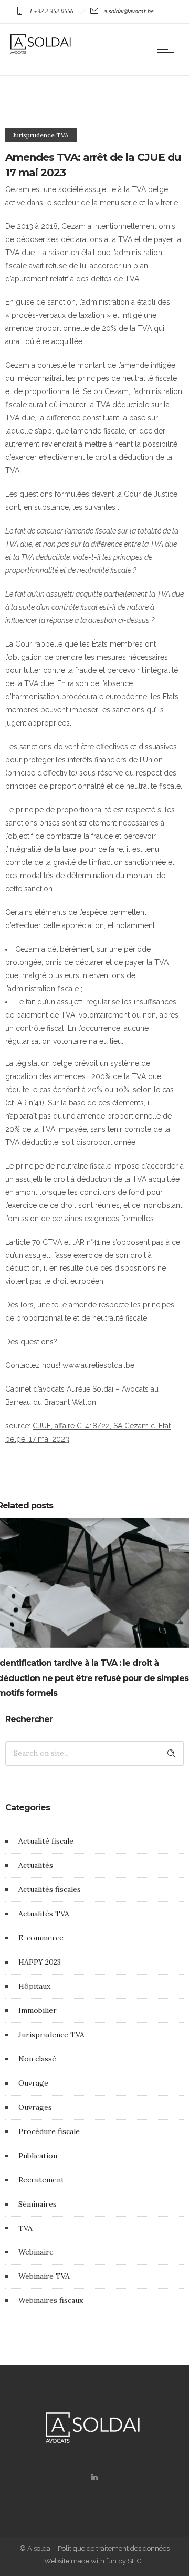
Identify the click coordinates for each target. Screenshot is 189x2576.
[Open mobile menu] (168, 49)
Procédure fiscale (49, 2131)
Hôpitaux (34, 1986)
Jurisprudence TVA (51, 2035)
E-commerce (41, 1938)
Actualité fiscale (46, 1841)
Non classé (37, 2059)
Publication (38, 2156)
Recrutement (41, 2180)
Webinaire (36, 2252)
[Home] (42, 51)
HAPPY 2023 (40, 1962)
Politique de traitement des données (114, 2548)
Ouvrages (35, 2107)
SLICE (136, 2561)
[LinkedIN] (94, 2477)
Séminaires (38, 2204)
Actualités (36, 1865)
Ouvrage (33, 2083)
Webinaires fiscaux (51, 2300)
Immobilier (38, 2010)
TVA (25, 2228)
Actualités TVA (44, 1914)
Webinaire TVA (44, 2276)
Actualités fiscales (50, 1889)
